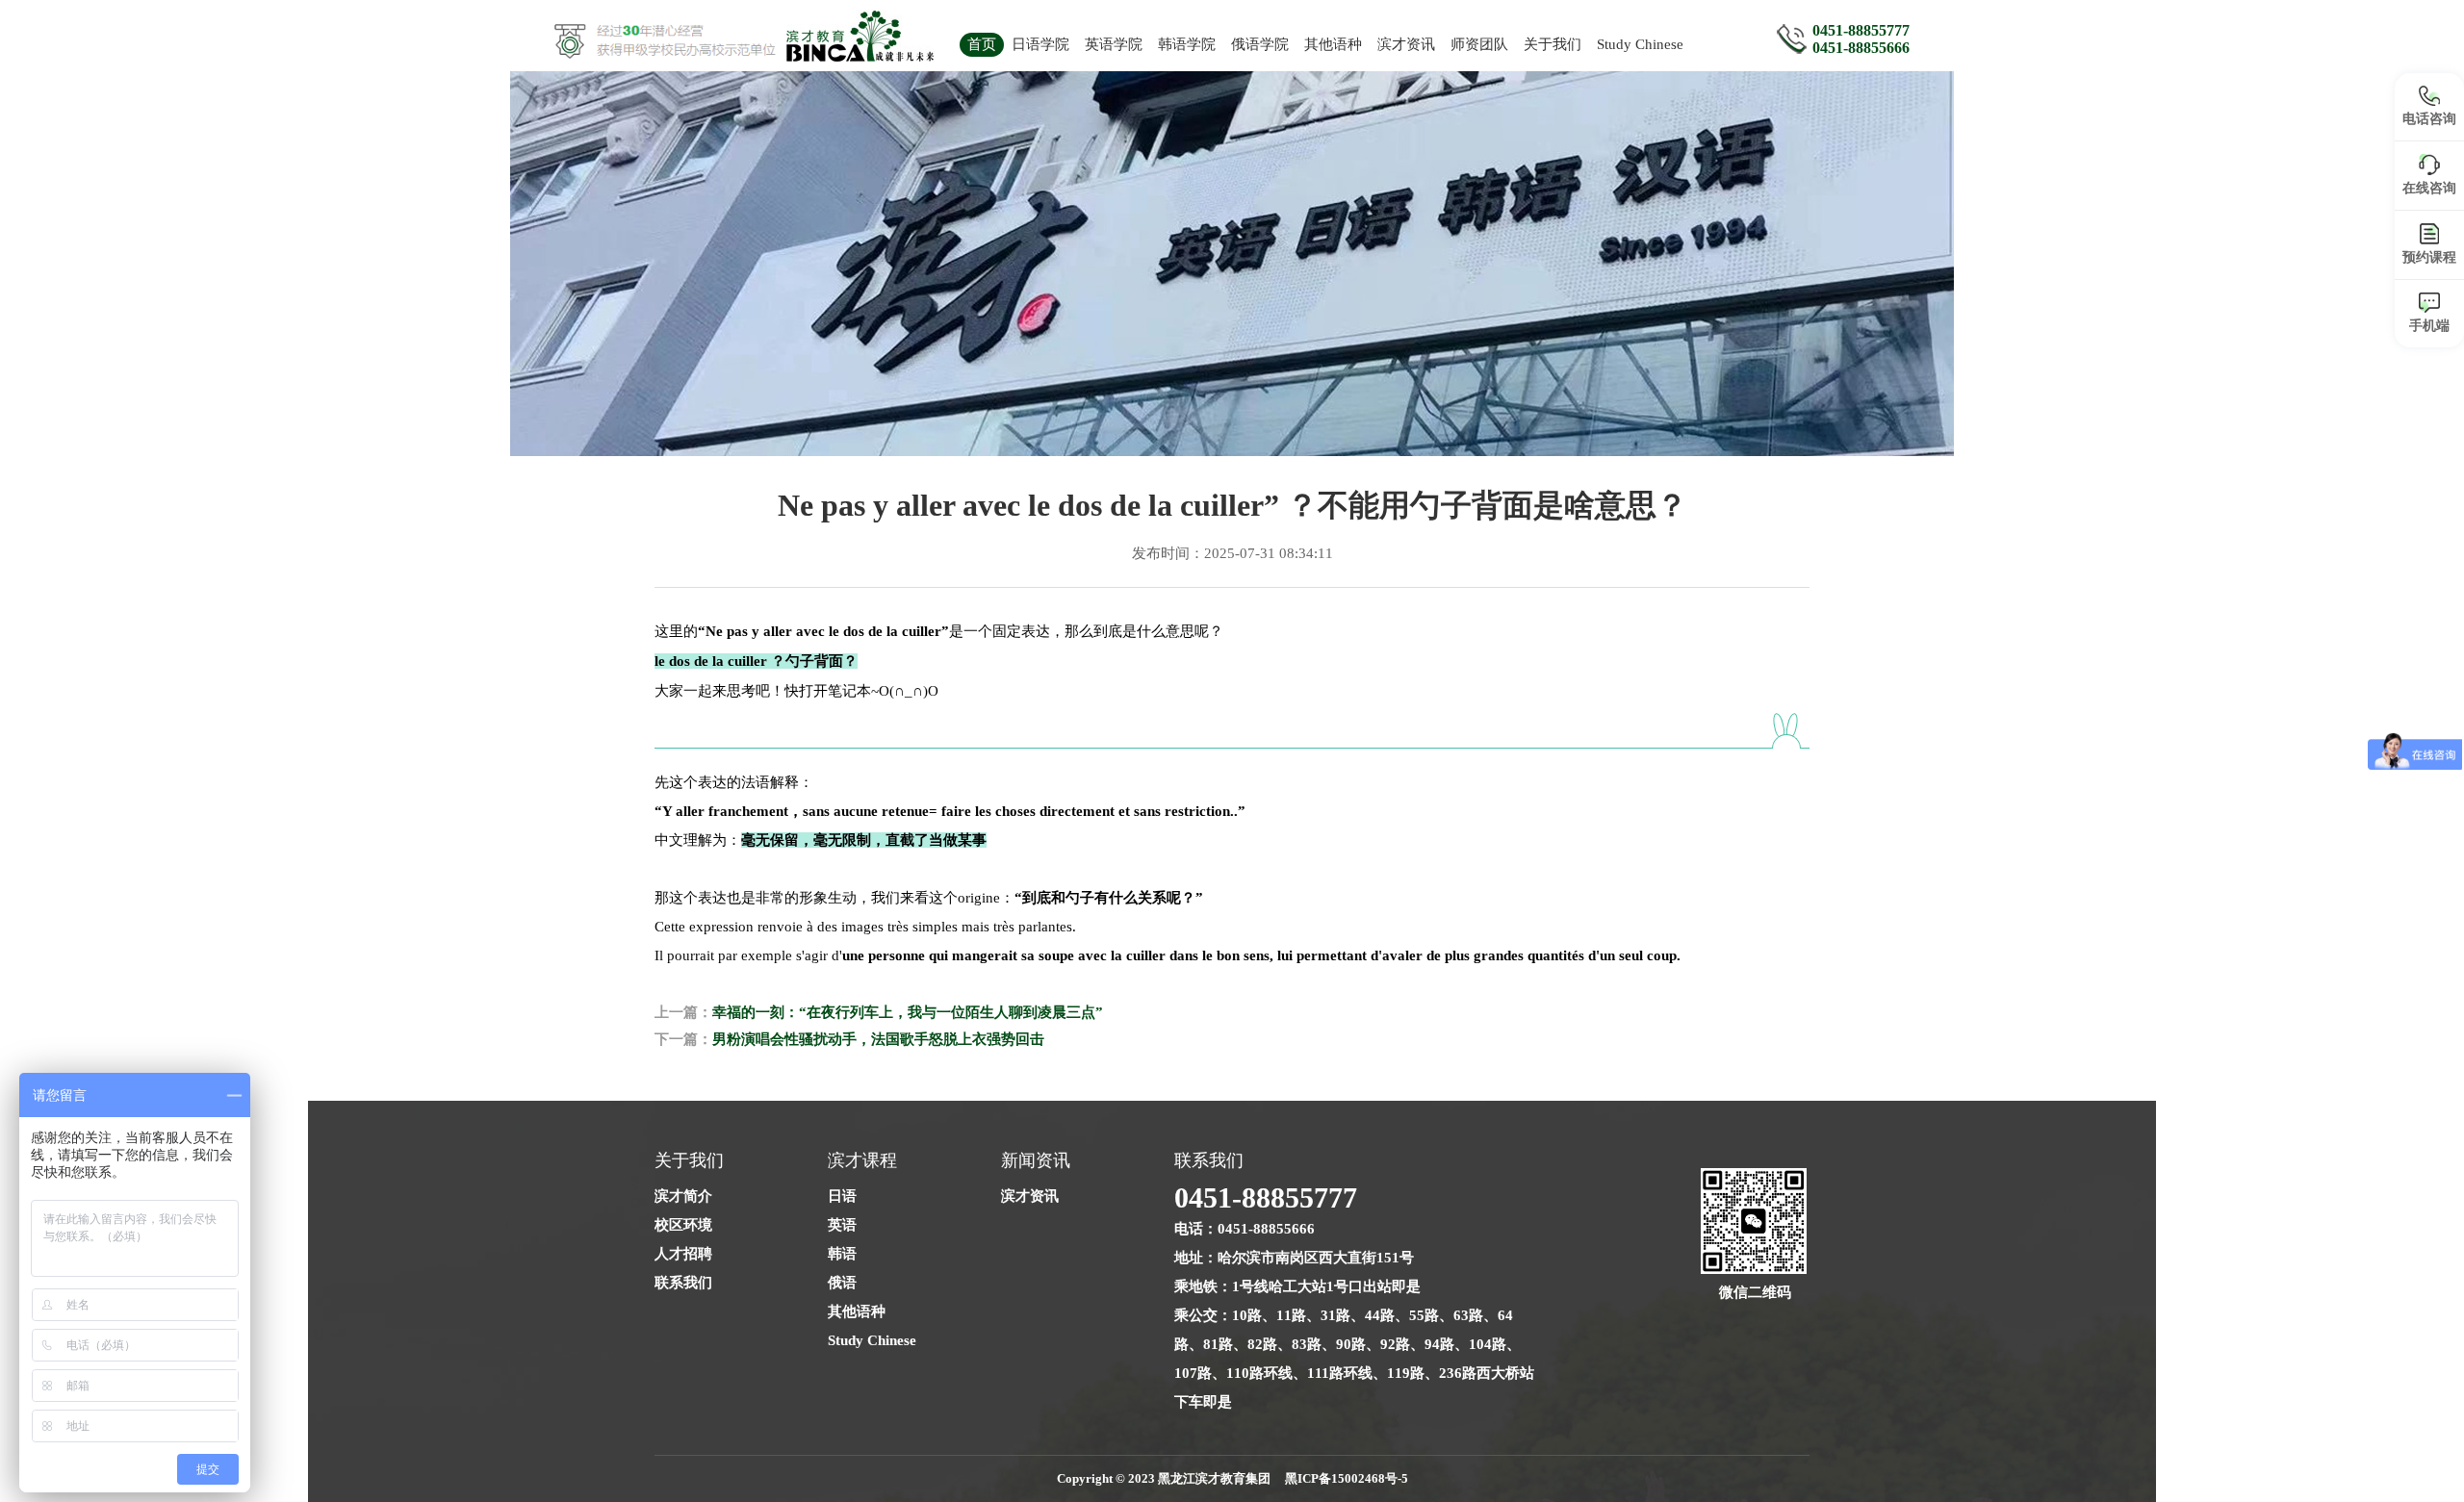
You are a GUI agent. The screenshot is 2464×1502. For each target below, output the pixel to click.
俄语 (842, 1283)
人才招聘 (683, 1254)
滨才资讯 (1406, 44)
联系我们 (683, 1283)
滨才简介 (683, 1196)
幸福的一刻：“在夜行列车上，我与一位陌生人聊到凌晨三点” (908, 1012)
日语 (842, 1196)
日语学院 (1040, 44)
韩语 (842, 1254)
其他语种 (1333, 44)
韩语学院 (1187, 44)
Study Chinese (1640, 44)
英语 (842, 1225)
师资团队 (1479, 44)
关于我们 (1553, 44)
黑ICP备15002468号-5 (1347, 1478)
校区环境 (683, 1225)
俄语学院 (1260, 44)
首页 (982, 44)
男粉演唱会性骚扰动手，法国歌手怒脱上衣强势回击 (878, 1039)
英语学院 (1114, 44)
